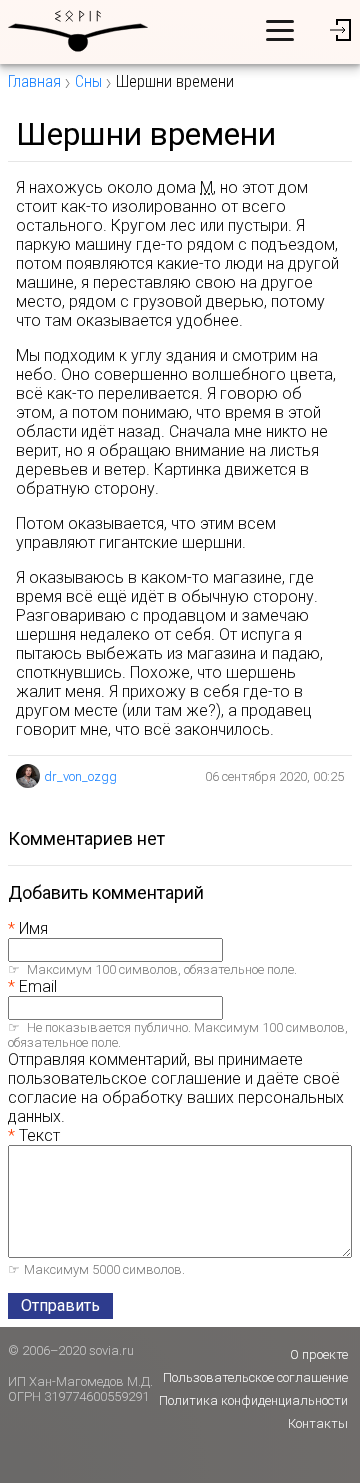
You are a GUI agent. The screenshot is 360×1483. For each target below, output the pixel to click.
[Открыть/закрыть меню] (280, 30)
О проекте (319, 1354)
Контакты (318, 1423)
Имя (33, 928)
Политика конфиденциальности (253, 1400)
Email (38, 986)
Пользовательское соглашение (255, 1377)
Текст (39, 1135)
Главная (34, 81)
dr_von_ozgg (80, 776)
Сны (88, 81)
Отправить (60, 1305)
